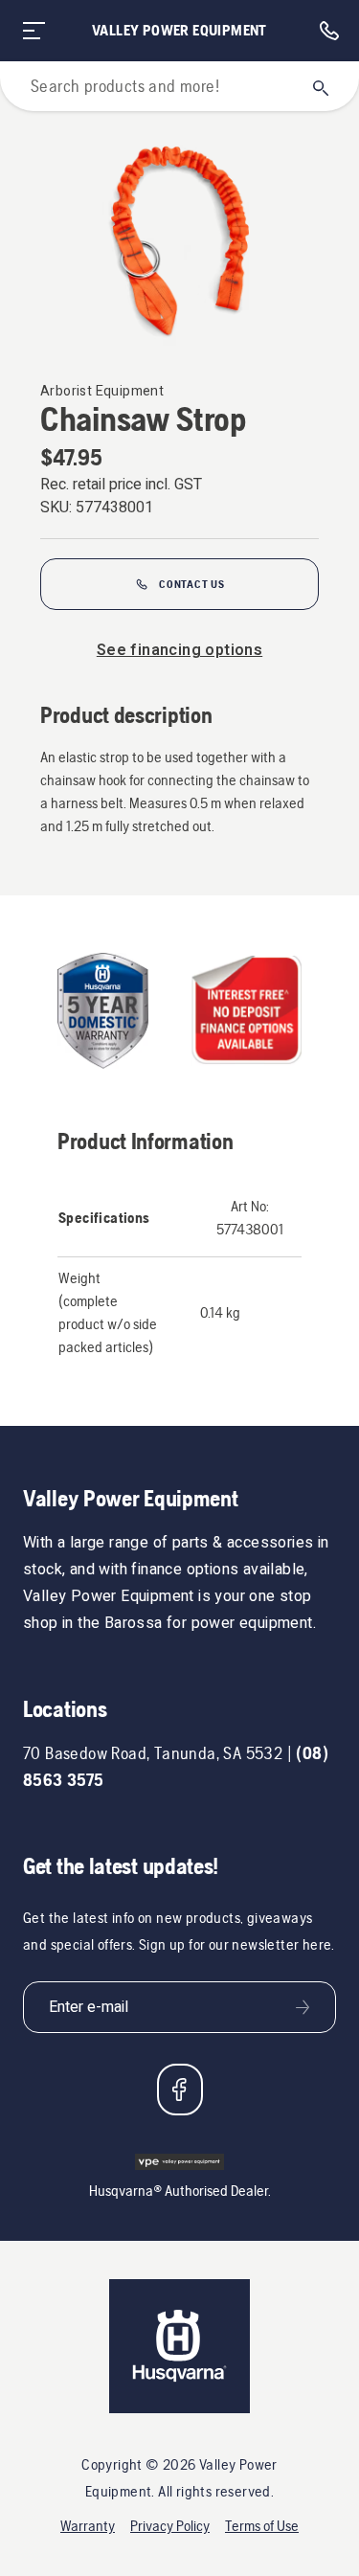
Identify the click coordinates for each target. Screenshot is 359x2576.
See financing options (179, 650)
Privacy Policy (170, 2526)
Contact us (192, 584)
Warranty (88, 2526)
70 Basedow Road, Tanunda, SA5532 (153, 1753)
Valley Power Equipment (179, 30)
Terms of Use (262, 2526)
